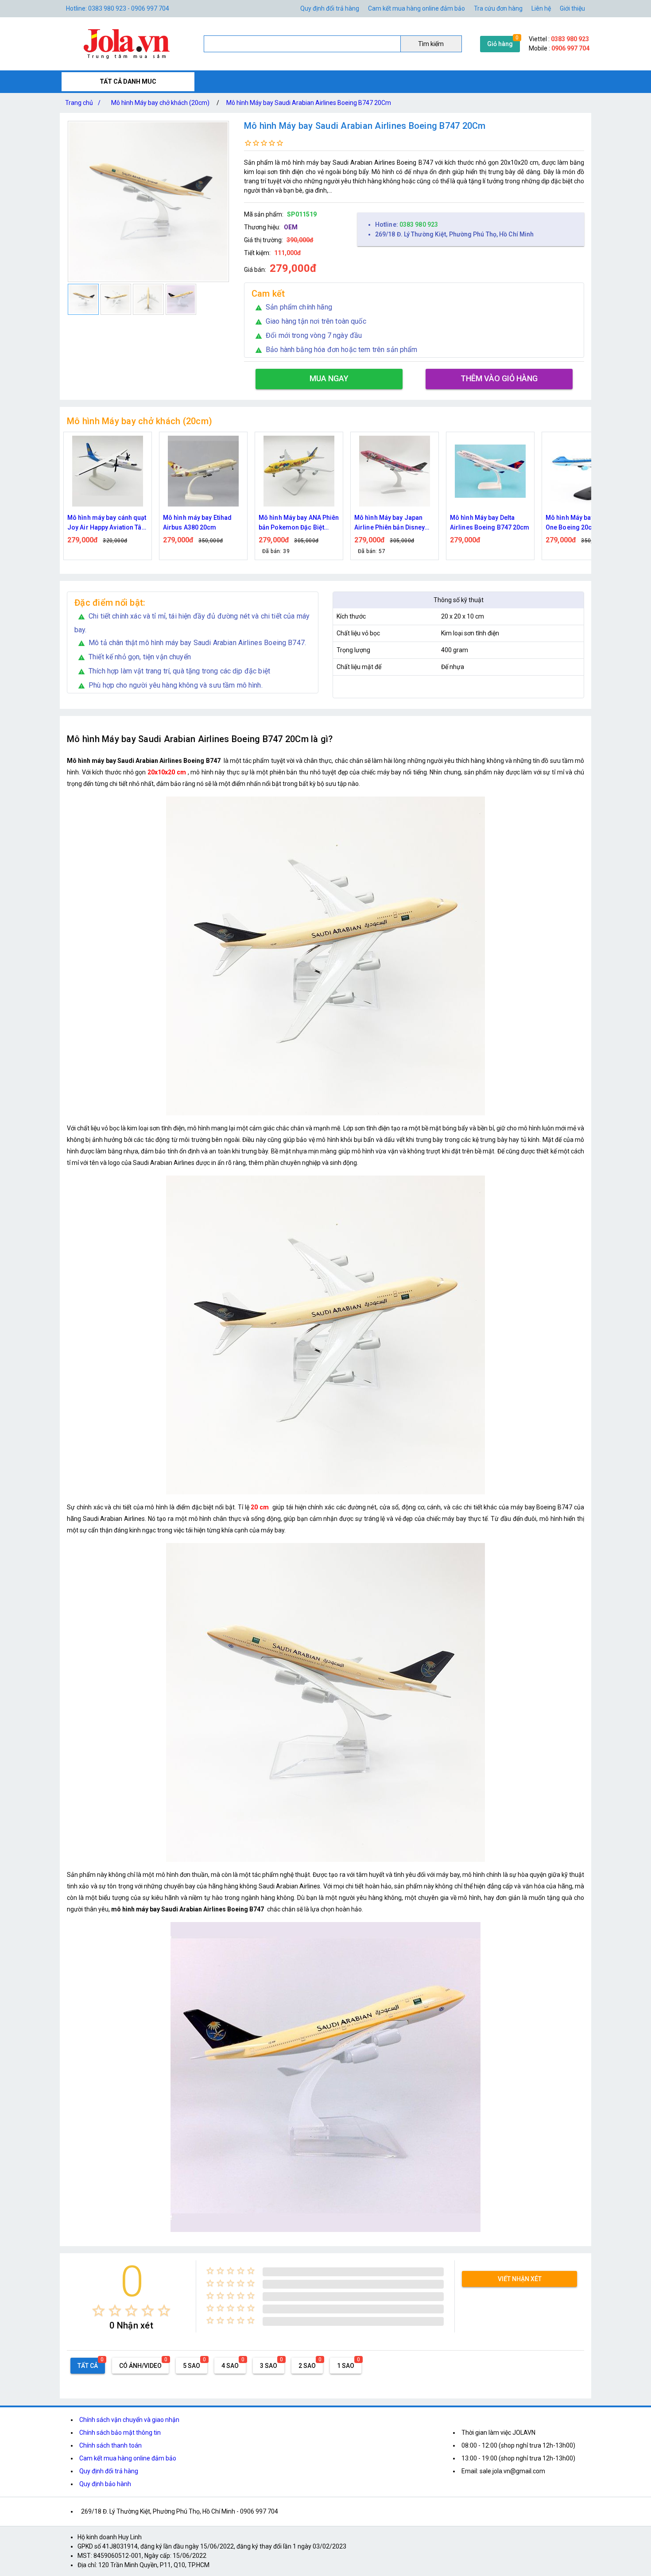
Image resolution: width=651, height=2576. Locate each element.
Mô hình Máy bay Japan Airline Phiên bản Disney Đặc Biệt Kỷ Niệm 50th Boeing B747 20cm (294, 523)
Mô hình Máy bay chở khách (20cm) (160, 103)
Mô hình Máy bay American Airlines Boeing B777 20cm (585, 522)
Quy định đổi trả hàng (330, 8)
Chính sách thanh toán (110, 2445)
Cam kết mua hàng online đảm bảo (417, 8)
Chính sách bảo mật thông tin (120, 2433)
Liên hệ (541, 8)
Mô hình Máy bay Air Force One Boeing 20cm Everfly (489, 522)
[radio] (99, 2311)
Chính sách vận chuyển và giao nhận (129, 2420)
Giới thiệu (572, 8)
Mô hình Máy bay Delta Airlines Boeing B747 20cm (394, 522)
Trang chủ (83, 103)
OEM (291, 227)
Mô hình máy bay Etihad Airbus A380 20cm (102, 522)
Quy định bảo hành (105, 2484)
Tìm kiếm (431, 44)
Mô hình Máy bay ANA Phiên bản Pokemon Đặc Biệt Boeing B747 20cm (203, 523)
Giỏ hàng (500, 44)
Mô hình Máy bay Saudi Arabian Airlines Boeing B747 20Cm (309, 103)
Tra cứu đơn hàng (498, 8)
